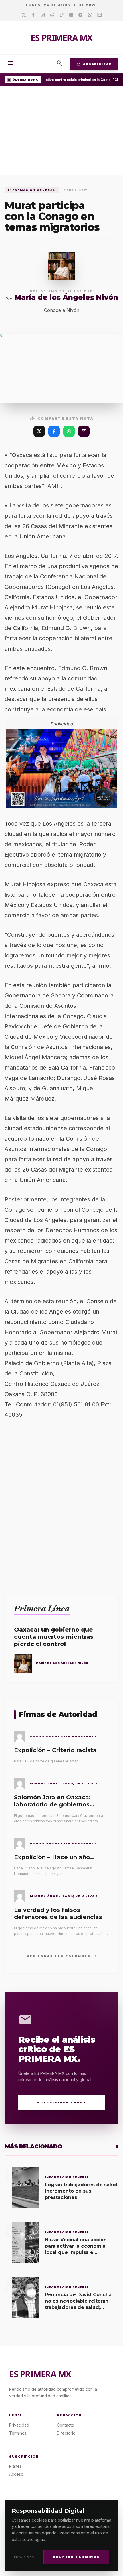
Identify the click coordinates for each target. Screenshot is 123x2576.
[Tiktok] (62, 15)
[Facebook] (33, 15)
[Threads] (52, 15)
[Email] (99, 15)
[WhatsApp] (69, 431)
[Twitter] (24, 15)
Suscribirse (94, 64)
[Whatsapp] (90, 15)
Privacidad (24, 2557)
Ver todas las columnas (62, 1956)
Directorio (66, 2433)
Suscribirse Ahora (62, 2102)
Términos (18, 2433)
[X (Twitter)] (39, 431)
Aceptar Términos (76, 2557)
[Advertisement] (61, 132)
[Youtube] (71, 15)
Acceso (16, 2474)
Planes (15, 2466)
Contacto (66, 2425)
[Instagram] (43, 15)
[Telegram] (81, 15)
